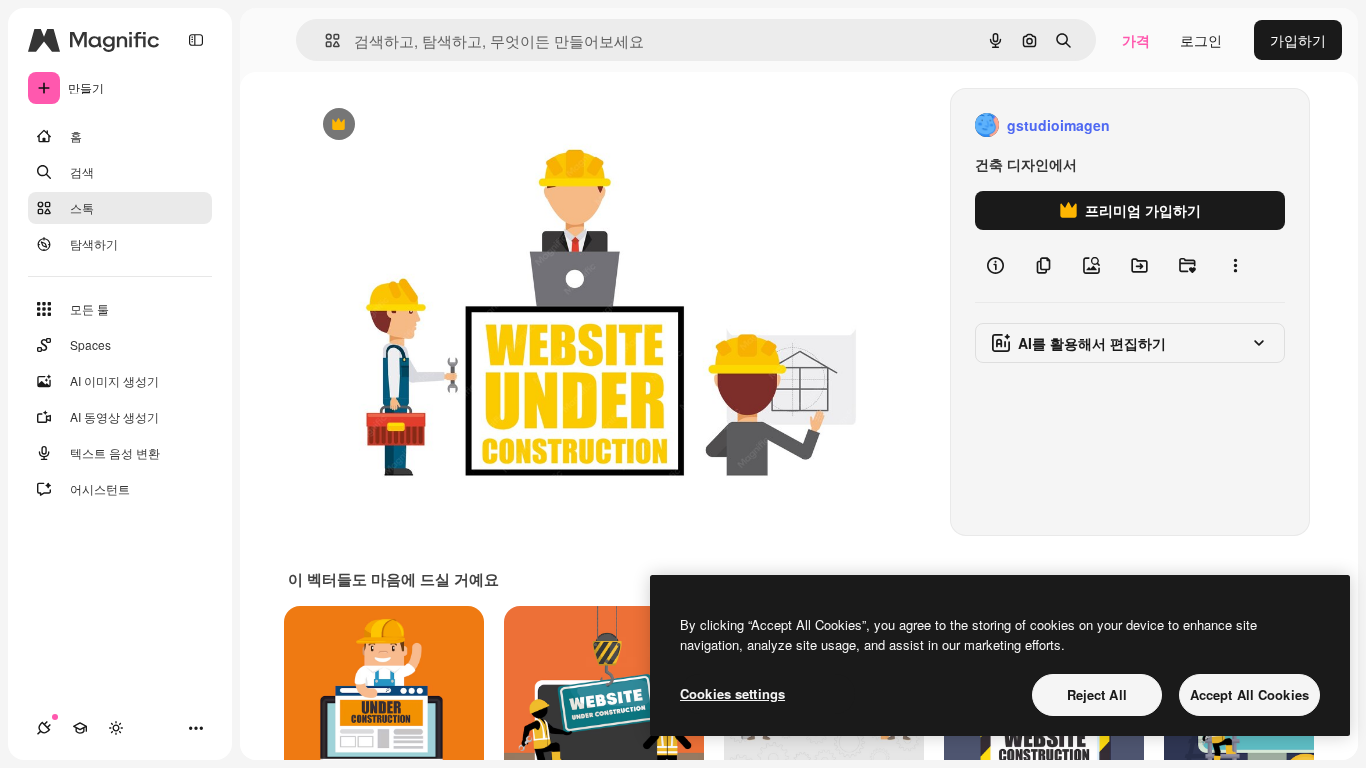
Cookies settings (732, 693)
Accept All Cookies (1249, 694)
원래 (418, 125)
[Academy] (80, 728)
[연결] (44, 728)
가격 (1136, 40)
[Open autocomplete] (324, 40)
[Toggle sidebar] (196, 40)
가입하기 (1298, 40)
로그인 (1201, 40)
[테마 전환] (116, 728)
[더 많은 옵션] (1235, 266)
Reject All (1097, 694)
